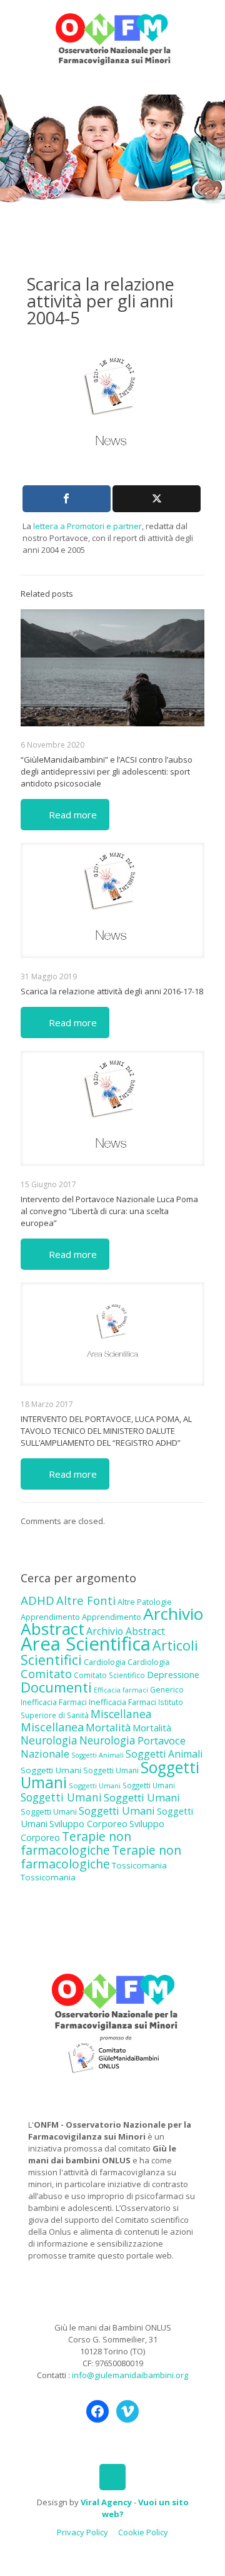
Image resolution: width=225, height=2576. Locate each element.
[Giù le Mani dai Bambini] (112, 38)
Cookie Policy (143, 2532)
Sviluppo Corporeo (88, 1824)
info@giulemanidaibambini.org (130, 2375)
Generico (167, 1690)
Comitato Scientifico (109, 1675)
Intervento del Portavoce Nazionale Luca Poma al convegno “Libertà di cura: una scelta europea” (109, 1211)
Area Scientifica (86, 1644)
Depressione (173, 1675)
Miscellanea (121, 1714)
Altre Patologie (145, 1602)
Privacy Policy (82, 2532)
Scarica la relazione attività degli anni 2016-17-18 (112, 991)
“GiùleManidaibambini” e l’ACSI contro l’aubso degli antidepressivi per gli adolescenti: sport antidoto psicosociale (107, 771)
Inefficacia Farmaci (54, 1702)
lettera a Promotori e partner (87, 526)
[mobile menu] (208, 25)
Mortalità (108, 1727)
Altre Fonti (86, 1600)
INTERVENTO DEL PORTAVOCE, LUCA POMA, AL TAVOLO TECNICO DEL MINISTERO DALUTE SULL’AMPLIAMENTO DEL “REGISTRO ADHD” (106, 1431)
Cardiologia (105, 1662)
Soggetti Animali (97, 1755)
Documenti (56, 1687)
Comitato (46, 1674)
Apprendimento (50, 1617)
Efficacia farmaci (121, 1690)
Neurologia (49, 1740)
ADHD (37, 1600)
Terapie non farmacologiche (76, 1843)
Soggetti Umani (51, 1770)
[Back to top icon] (112, 2477)
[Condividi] (67, 499)
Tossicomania (139, 1865)
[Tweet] (157, 499)
